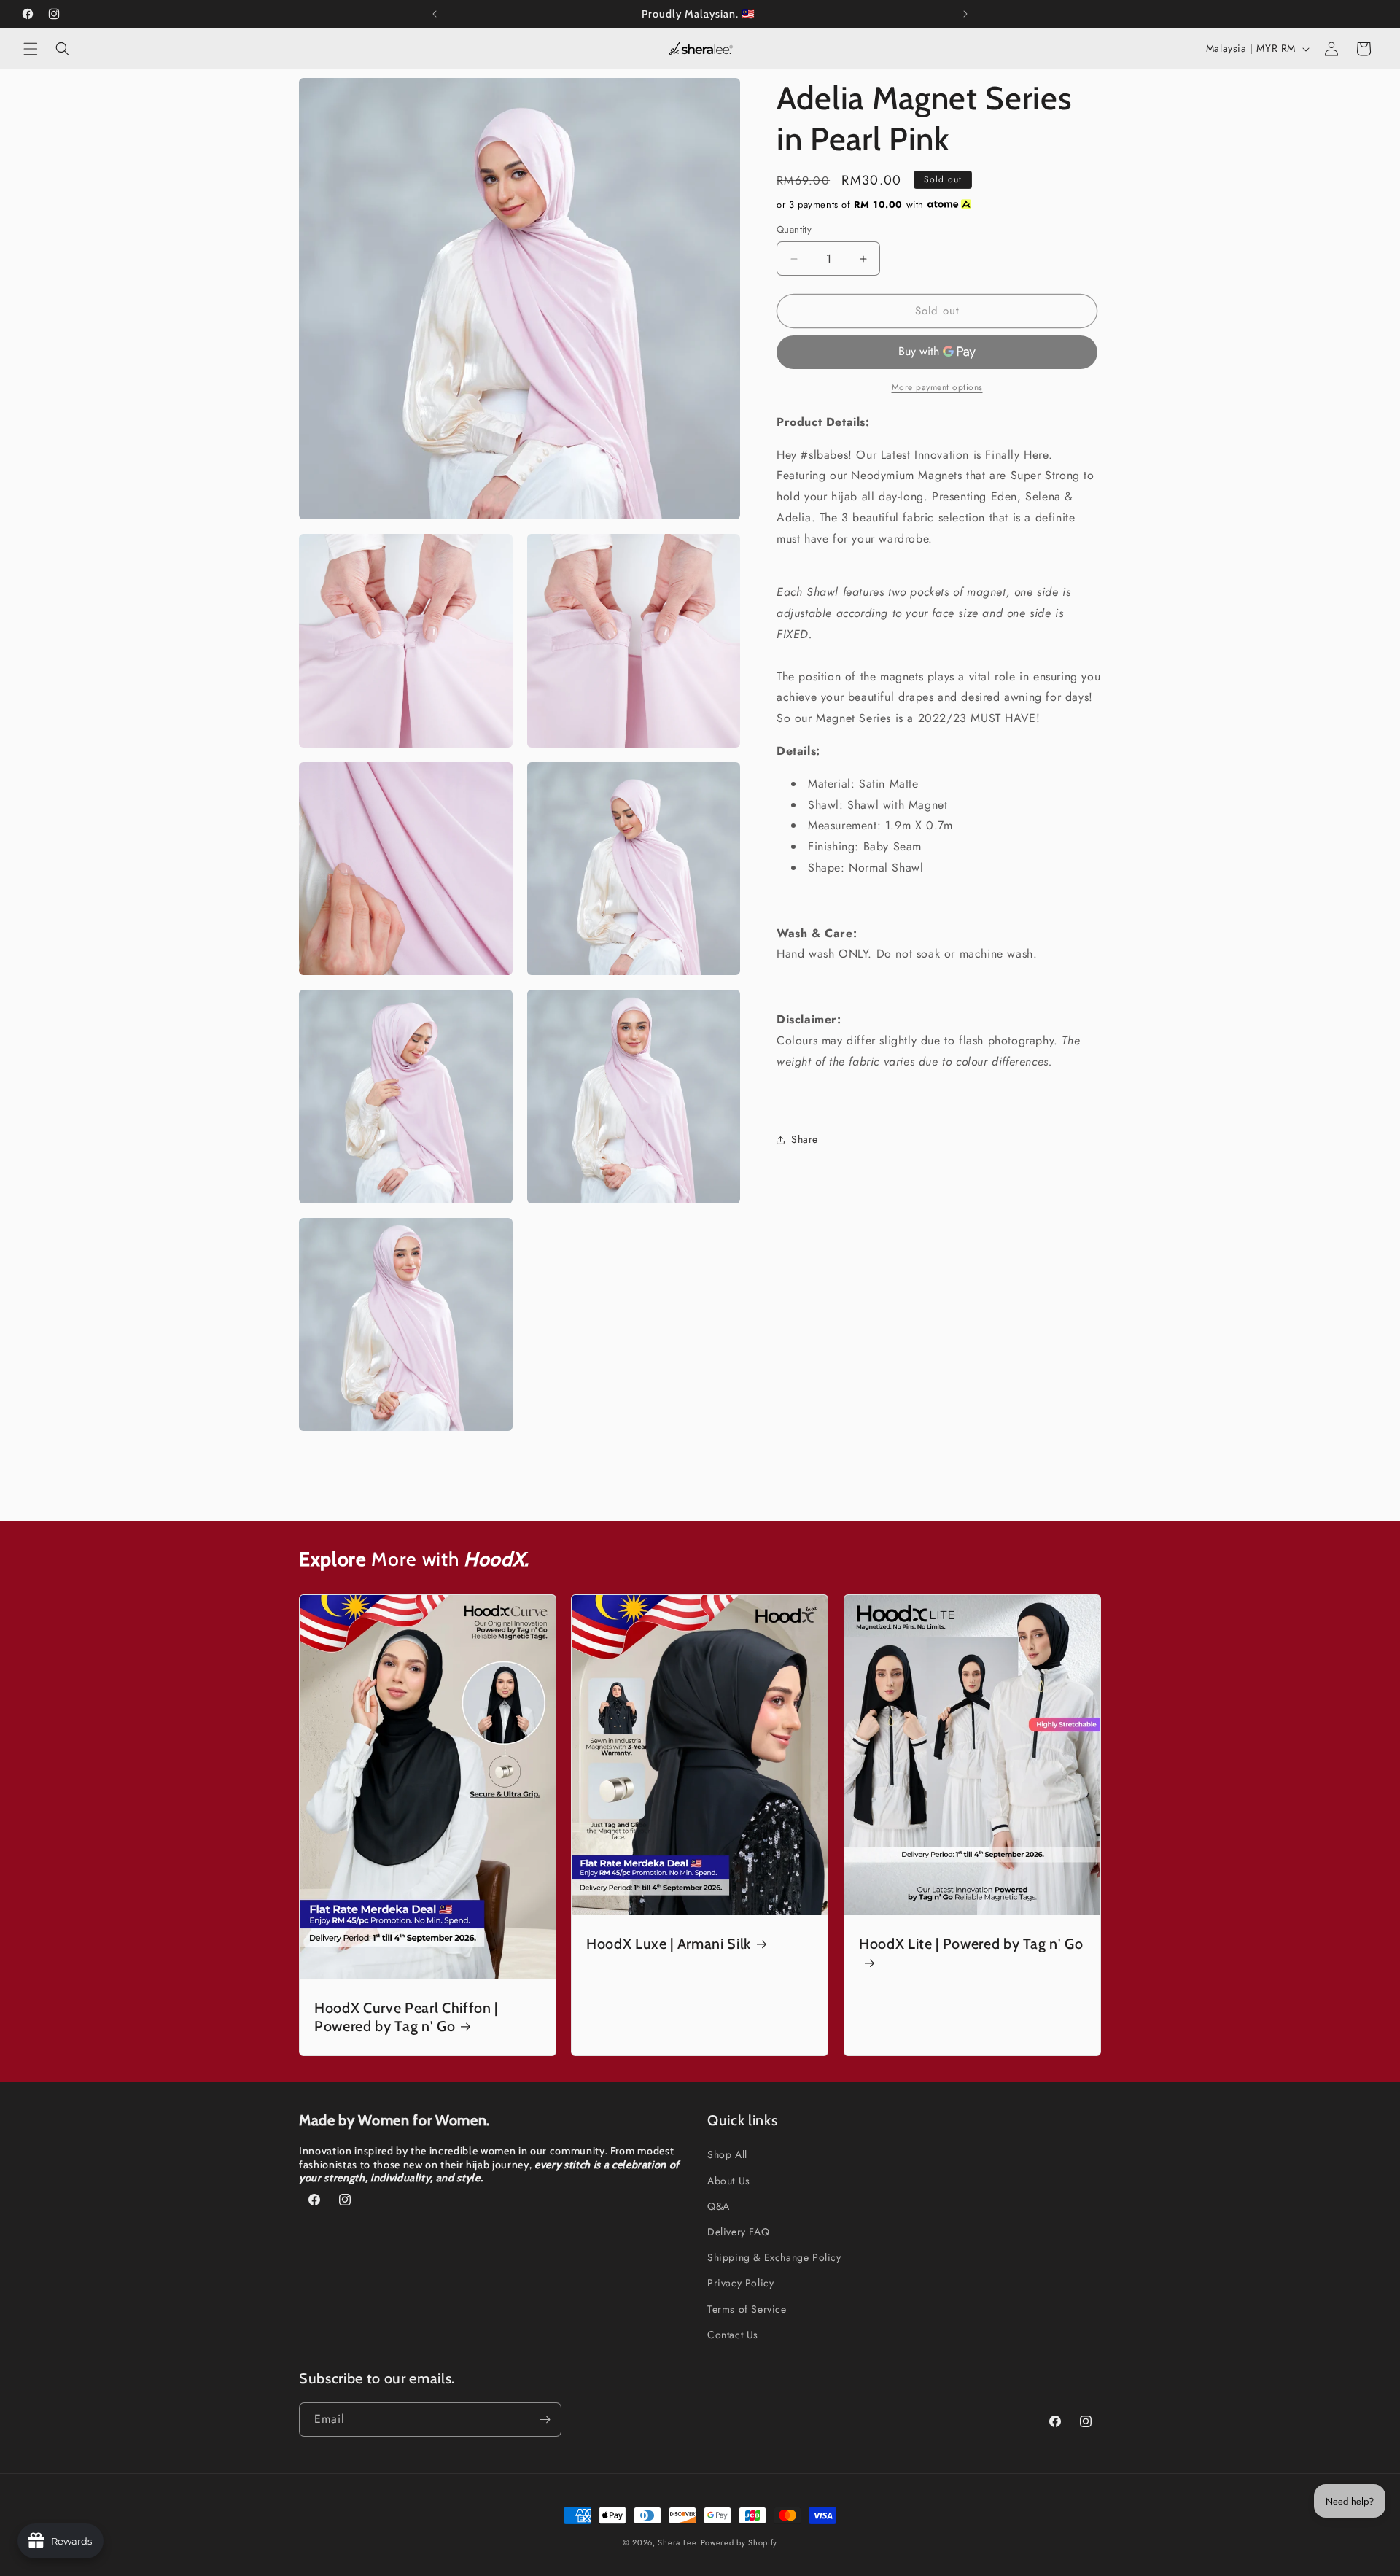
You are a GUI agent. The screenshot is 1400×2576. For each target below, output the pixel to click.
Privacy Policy (740, 2283)
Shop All (727, 2154)
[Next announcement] (965, 14)
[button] (31, 49)
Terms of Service (747, 2309)
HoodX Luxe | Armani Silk (669, 1944)
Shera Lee (677, 2542)
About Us (729, 2181)
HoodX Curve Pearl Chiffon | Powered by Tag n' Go (406, 2017)
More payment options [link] (937, 387)
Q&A (719, 2206)
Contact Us (733, 2335)
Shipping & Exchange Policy (774, 2257)
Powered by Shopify (739, 2542)
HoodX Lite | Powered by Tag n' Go (971, 1944)
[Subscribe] (545, 2420)
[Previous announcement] (435, 14)
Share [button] (805, 1139)
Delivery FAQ (738, 2232)
